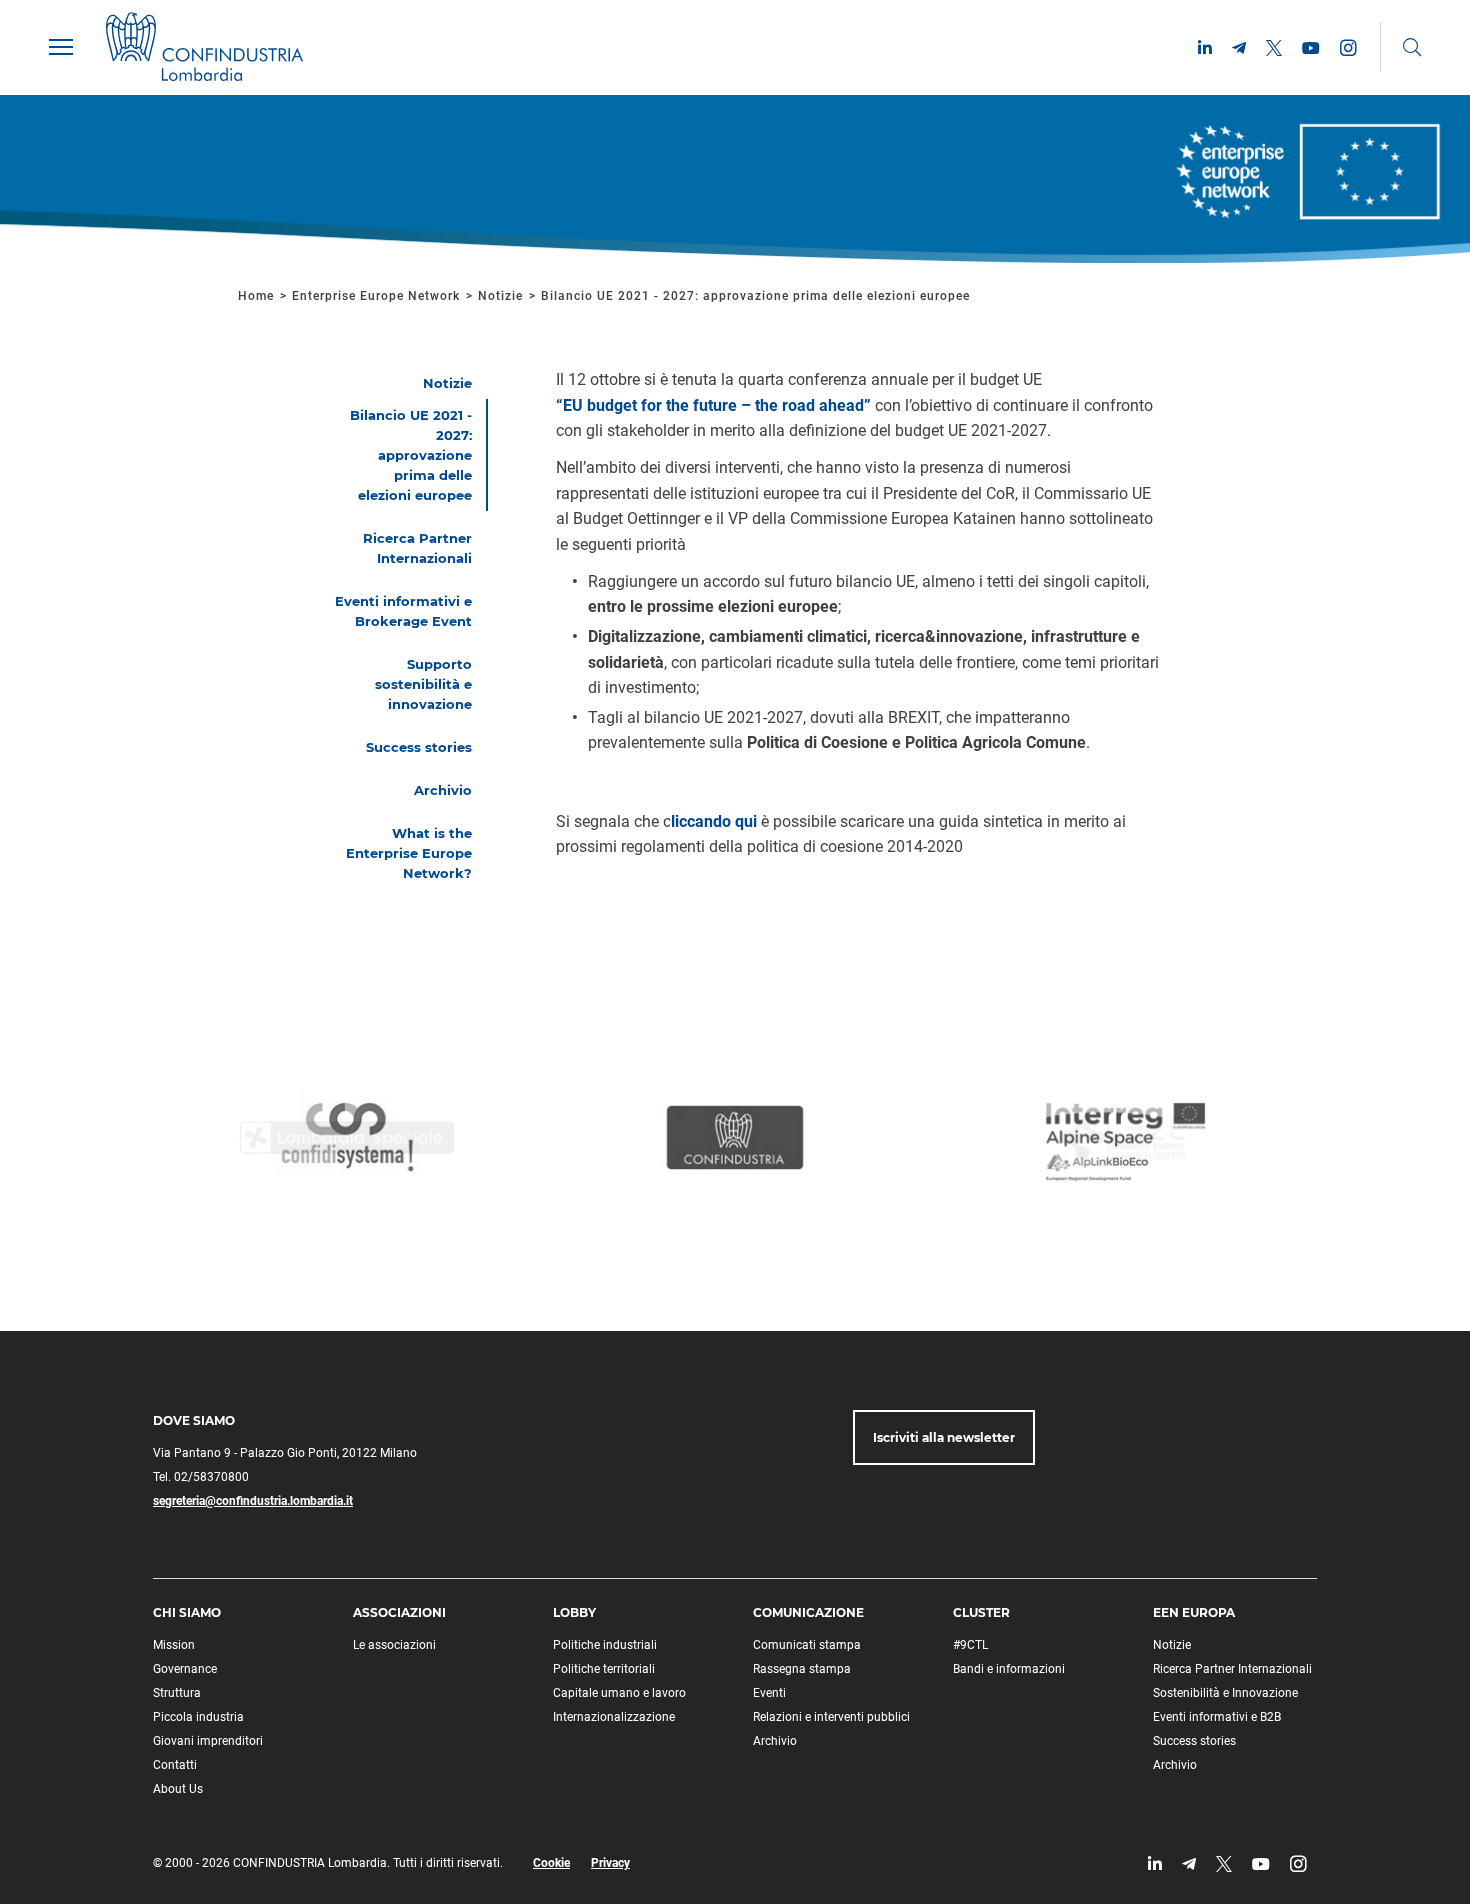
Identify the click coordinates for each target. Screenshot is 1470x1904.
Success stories (1194, 1741)
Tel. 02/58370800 (201, 1477)
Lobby (574, 1612)
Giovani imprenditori (208, 1741)
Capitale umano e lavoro (619, 1693)
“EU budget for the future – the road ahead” (713, 405)
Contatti (175, 1765)
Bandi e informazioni (1009, 1669)
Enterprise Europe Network (378, 296)
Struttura (177, 1693)
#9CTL (970, 1645)
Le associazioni (394, 1645)
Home (256, 296)
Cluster (981, 1612)
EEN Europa (1194, 1612)
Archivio (775, 1741)
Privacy (610, 1863)
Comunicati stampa (807, 1645)
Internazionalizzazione (614, 1717)
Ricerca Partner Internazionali (1232, 1669)
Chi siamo (187, 1612)
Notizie (500, 296)
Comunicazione (808, 1612)
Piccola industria (198, 1717)
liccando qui (714, 821)
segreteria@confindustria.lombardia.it (253, 1501)
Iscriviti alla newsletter (944, 1437)
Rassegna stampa (802, 1669)
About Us (178, 1789)
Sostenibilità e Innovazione (1225, 1693)
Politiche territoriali (604, 1669)
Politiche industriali (605, 1645)
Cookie (551, 1863)
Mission (174, 1645)
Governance (185, 1669)
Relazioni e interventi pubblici (831, 1717)
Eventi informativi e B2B (1217, 1717)
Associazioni (399, 1612)
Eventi (769, 1693)
